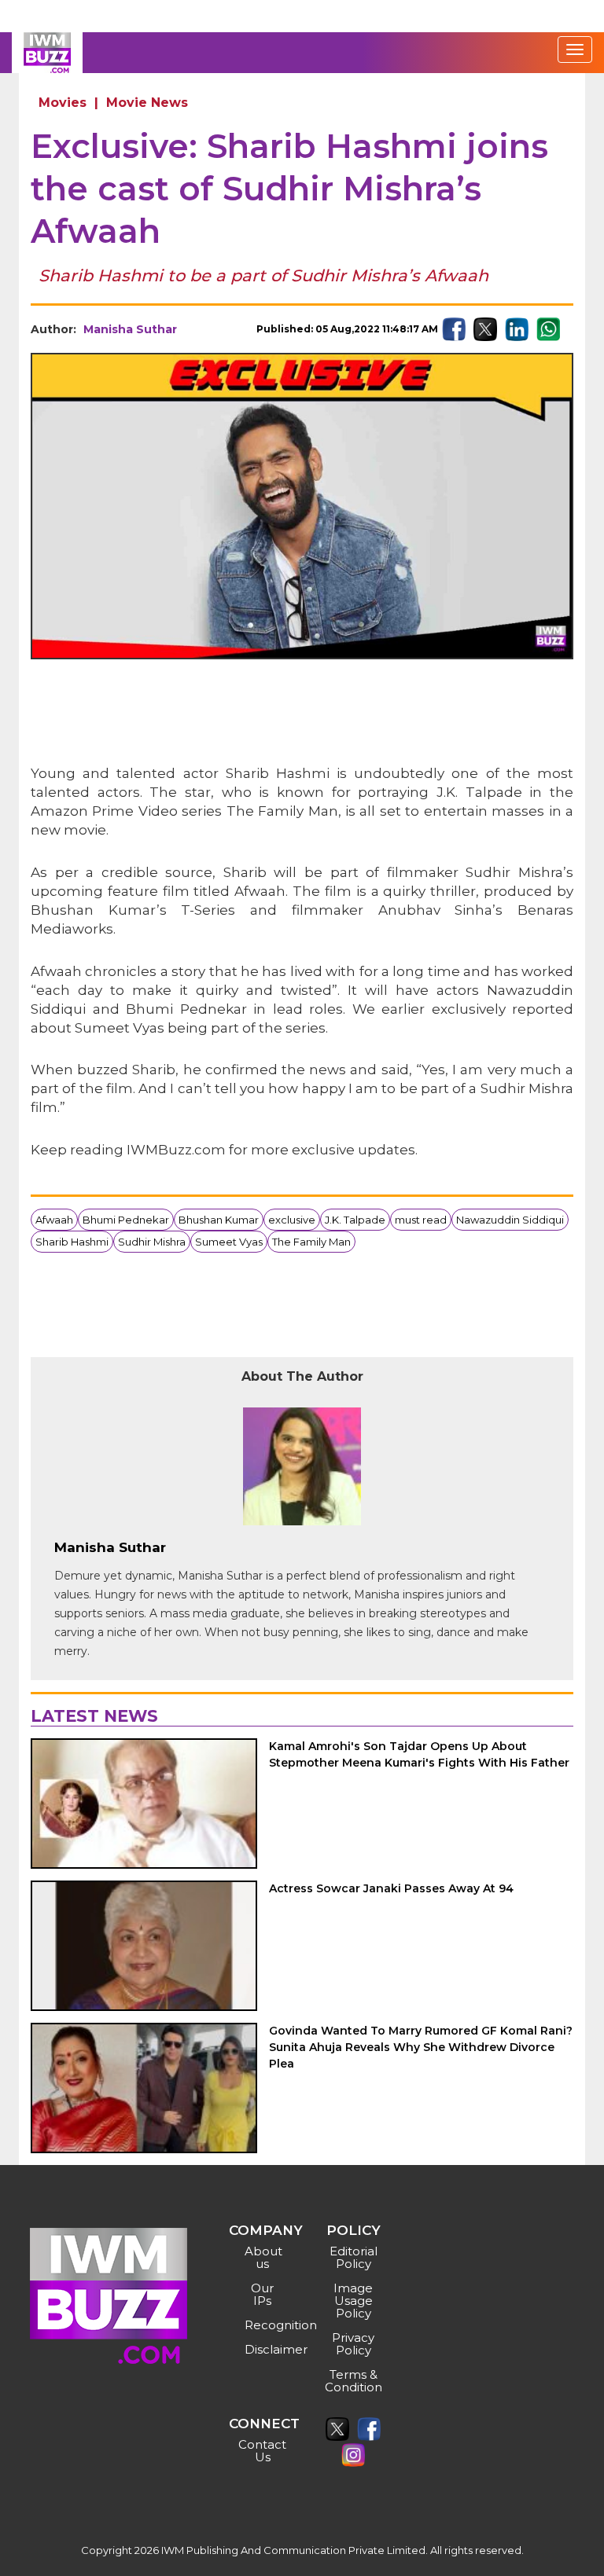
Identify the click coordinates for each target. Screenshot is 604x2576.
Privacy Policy (353, 2344)
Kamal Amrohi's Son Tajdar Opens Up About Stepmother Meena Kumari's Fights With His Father (419, 1754)
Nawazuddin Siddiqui (510, 1220)
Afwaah (54, 1220)
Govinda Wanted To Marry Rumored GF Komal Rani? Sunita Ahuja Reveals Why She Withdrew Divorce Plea (421, 2047)
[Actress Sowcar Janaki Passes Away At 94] (144, 1946)
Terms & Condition (354, 2381)
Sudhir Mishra (152, 1242)
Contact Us (262, 2451)
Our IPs (262, 2294)
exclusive (292, 1220)
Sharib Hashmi (72, 1242)
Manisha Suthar (130, 329)
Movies (63, 103)
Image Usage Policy (353, 2301)
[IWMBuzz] (47, 53)
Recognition (265, 2325)
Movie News (147, 103)
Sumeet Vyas (229, 1242)
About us (263, 2257)
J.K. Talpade (355, 1220)
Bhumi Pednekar (126, 1220)
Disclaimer (265, 2349)
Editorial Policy (354, 2257)
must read (421, 1220)
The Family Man (311, 1242)
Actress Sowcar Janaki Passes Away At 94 (391, 1888)
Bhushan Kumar (219, 1220)
